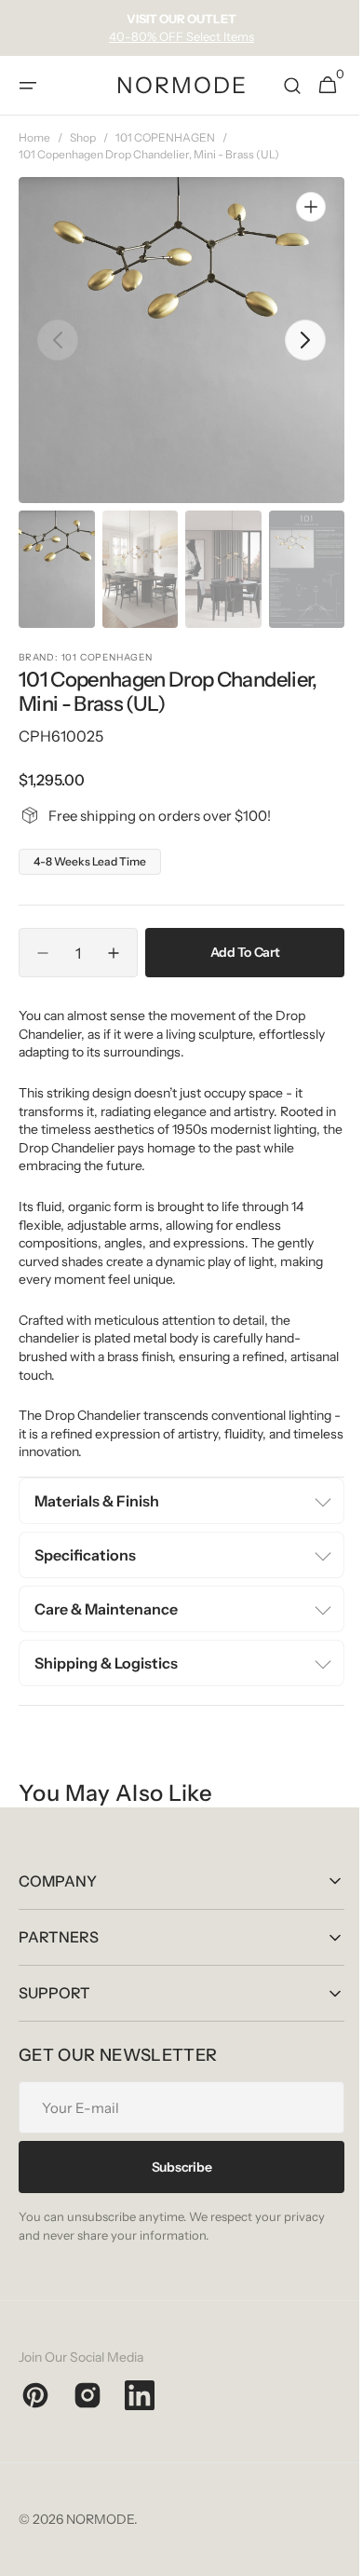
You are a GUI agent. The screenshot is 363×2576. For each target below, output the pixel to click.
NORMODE (100, 2519)
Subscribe (174, 2167)
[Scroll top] (327, 2554)
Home (34, 137)
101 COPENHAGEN (165, 137)
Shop (83, 137)
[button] (28, 86)
